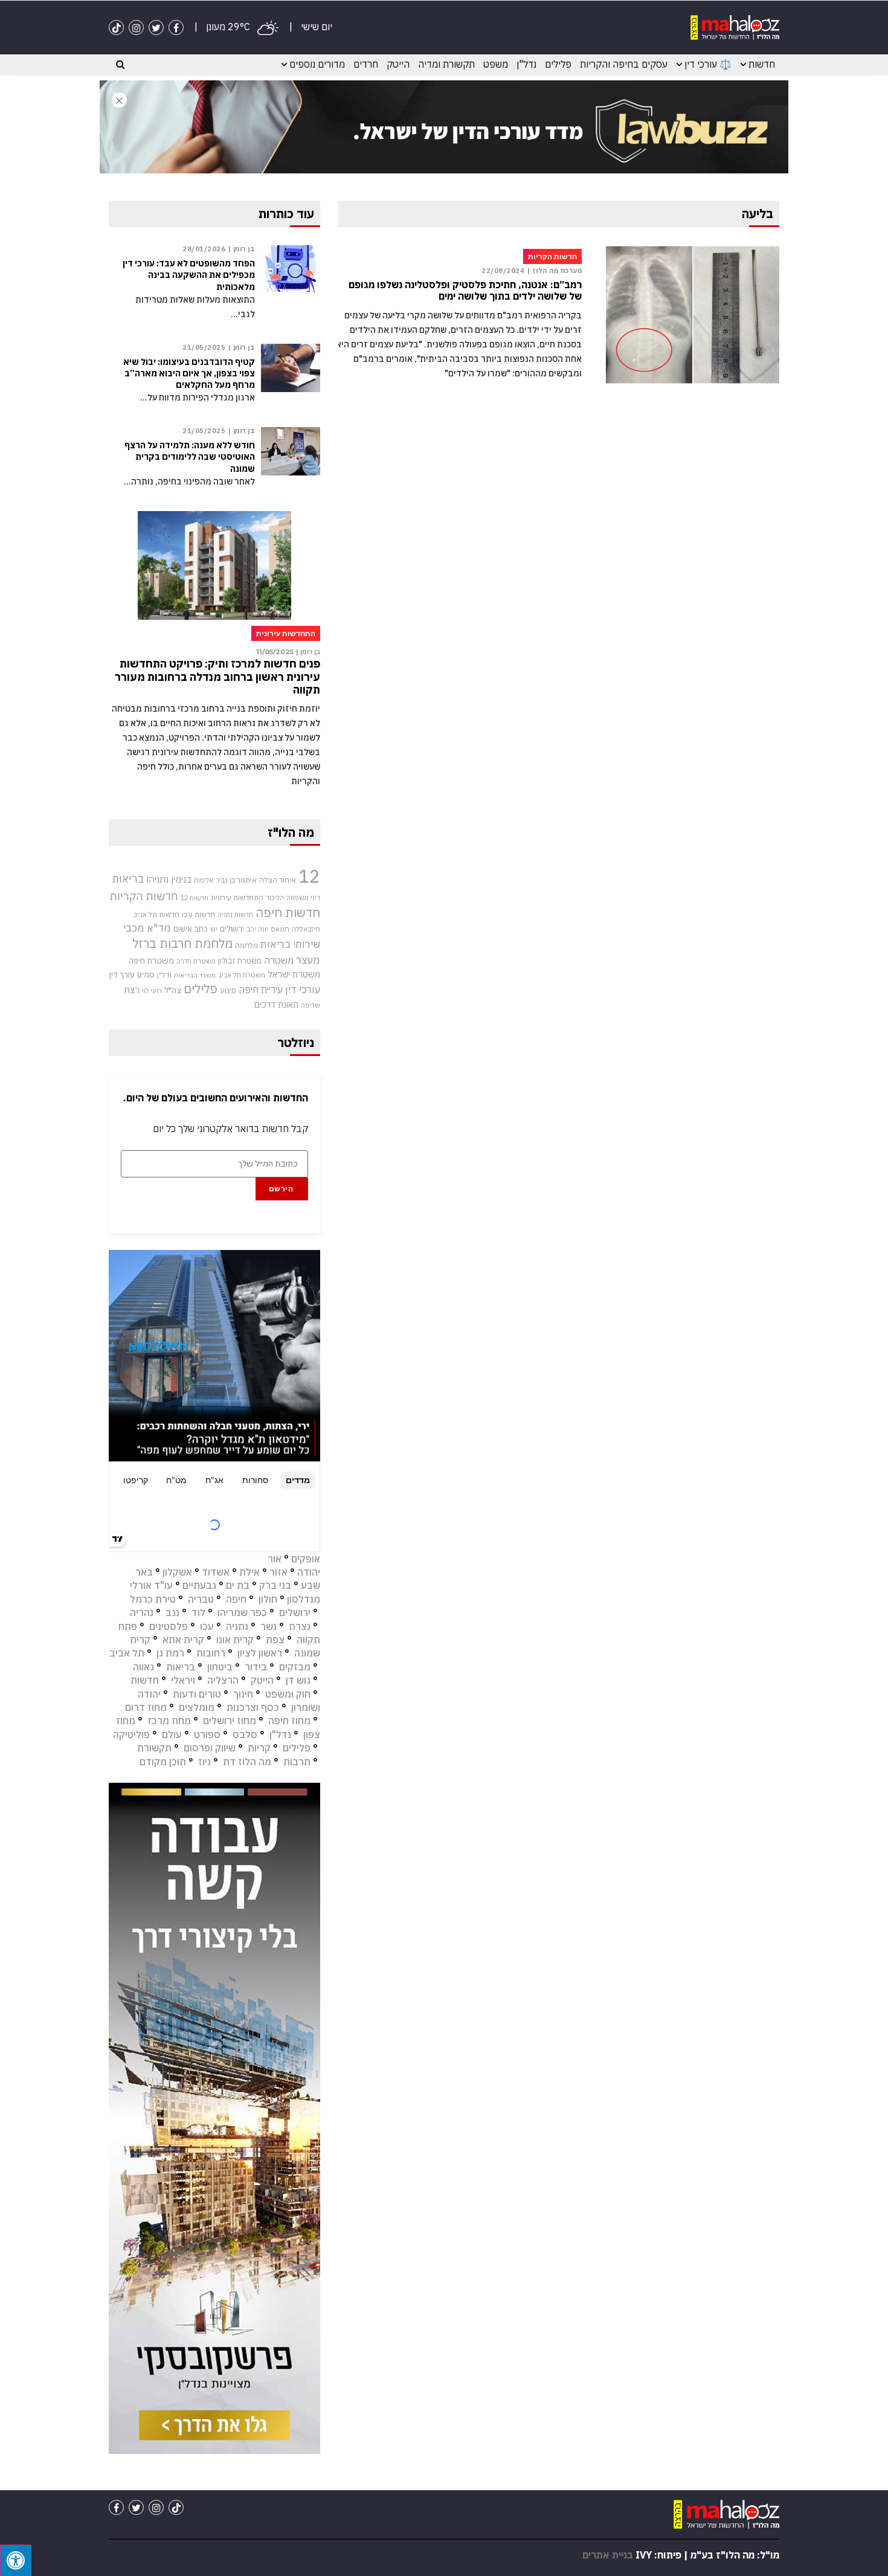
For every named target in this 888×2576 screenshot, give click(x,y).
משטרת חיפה (151, 961)
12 (309, 876)
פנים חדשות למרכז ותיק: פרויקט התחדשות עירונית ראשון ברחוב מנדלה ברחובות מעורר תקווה (217, 677)
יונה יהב (257, 929)
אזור (278, 1572)
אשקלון (177, 1572)
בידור (256, 1667)
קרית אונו (235, 1640)
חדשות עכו (198, 914)
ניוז (204, 1762)
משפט (496, 64)
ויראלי (183, 1680)
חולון (268, 1599)
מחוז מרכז (169, 1721)
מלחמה (246, 945)
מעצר (308, 960)
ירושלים (232, 929)
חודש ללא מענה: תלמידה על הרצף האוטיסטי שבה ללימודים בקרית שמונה (190, 457)
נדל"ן (526, 64)
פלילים (558, 64)
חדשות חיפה (288, 913)
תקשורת (154, 1748)
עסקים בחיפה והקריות (624, 64)
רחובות (211, 1653)
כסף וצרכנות (253, 1707)
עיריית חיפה (261, 990)
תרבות (297, 1762)
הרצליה (223, 1680)
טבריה (201, 1599)
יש (214, 929)
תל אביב (127, 1653)
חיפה (236, 1599)
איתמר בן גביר (236, 880)
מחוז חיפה (289, 1721)
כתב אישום (191, 929)
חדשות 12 (195, 898)
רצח (132, 990)
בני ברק (275, 1585)
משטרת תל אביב (242, 975)
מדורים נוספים (317, 64)
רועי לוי (152, 991)
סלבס (245, 1734)
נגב (172, 1612)
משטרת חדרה (196, 961)
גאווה (143, 1667)
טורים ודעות (197, 1694)
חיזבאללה (306, 929)
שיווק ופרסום (210, 1748)
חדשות (762, 64)
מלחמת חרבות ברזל (182, 943)
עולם (172, 1734)
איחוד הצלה (278, 880)
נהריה (142, 1612)
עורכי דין (303, 990)
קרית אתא (183, 1640)
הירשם (281, 1189)
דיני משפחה (303, 898)
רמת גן (170, 1653)
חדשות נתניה (235, 915)
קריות (259, 1748)
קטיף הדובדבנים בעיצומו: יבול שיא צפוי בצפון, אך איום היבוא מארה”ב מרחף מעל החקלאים (189, 373)
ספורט (207, 1734)
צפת (275, 1640)
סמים (146, 974)
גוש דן (298, 1680)
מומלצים (197, 1707)
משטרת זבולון (240, 961)
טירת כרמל (153, 1599)
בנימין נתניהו (169, 879)
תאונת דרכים (276, 1004)
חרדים (366, 64)
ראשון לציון (260, 1653)
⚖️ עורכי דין (708, 64)
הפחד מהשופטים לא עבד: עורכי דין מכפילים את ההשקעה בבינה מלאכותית (189, 275)
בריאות (128, 879)
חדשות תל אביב (156, 914)
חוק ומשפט (288, 1694)
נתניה (237, 1626)
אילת (249, 1572)
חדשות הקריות (144, 896)
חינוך (243, 1694)
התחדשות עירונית (237, 897)
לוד (198, 1612)
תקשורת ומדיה (446, 64)
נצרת (300, 1626)
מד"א (159, 928)
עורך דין (122, 974)
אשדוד (216, 1572)
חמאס (280, 929)
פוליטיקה (131, 1734)
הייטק (398, 64)
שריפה (310, 1005)
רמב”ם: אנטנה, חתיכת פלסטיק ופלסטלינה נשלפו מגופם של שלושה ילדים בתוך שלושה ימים (465, 291)
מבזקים (295, 1667)
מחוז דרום (146, 1707)
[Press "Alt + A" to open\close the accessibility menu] (16, 2560)
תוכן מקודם (163, 1762)
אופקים (306, 1559)
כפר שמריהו (242, 1612)
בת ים (238, 1585)
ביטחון (220, 1667)
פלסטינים (169, 1626)
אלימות (204, 880)
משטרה (279, 960)
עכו (207, 1626)
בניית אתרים (608, 2555)
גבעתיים (199, 1585)
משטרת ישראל (294, 974)
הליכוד (275, 898)
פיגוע (228, 990)
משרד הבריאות (195, 975)
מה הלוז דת (247, 1762)
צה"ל (173, 990)
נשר (269, 1626)
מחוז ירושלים (230, 1721)
